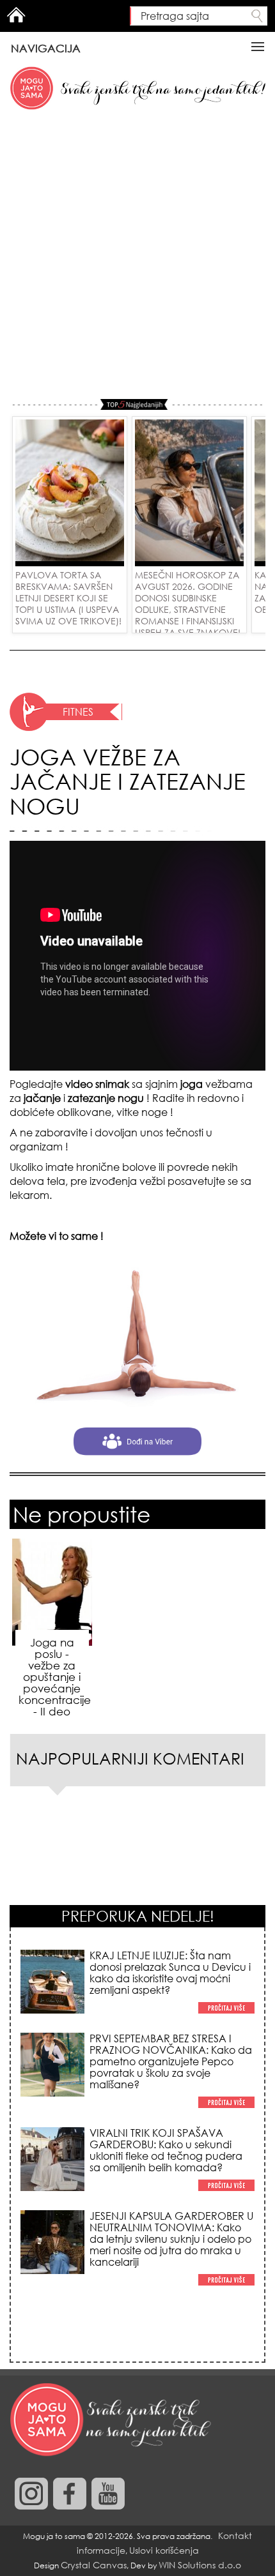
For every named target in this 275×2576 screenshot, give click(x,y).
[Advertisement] (137, 255)
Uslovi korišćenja (164, 2550)
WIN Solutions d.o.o (200, 2565)
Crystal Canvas (94, 2565)
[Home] (112, 2420)
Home (16, 15)
